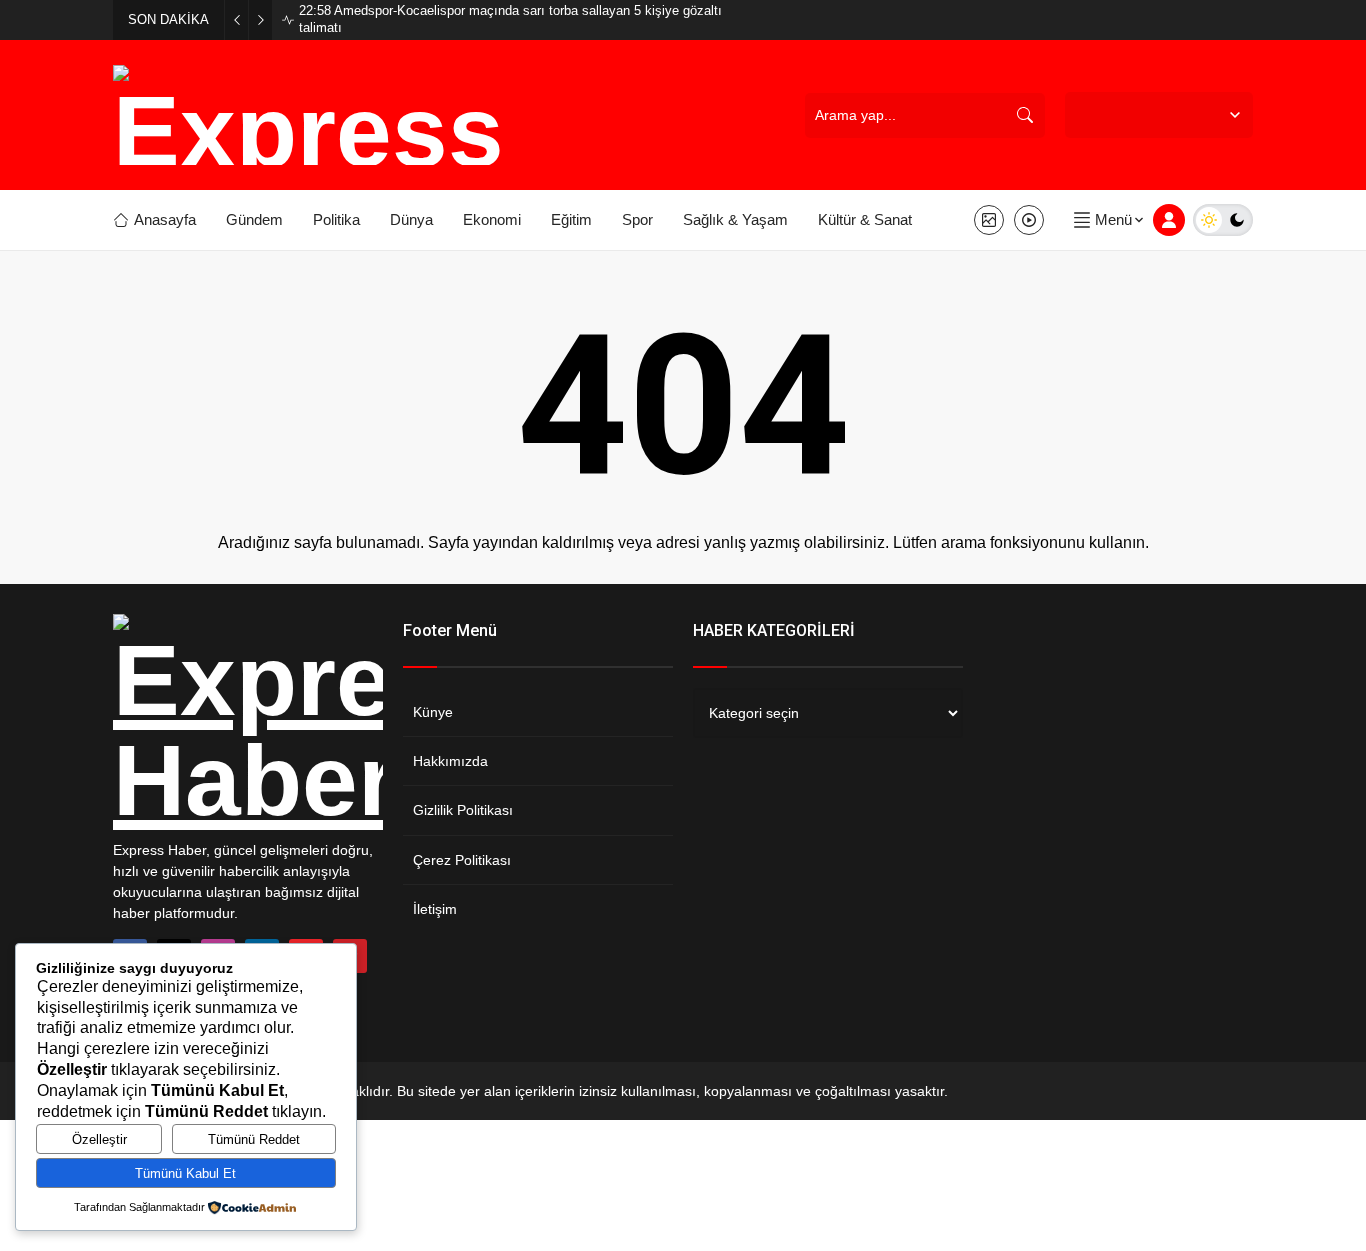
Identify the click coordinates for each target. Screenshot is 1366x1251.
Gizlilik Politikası (463, 810)
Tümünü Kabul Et (185, 1173)
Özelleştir (99, 1139)
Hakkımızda (450, 761)
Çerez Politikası (462, 860)
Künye (433, 712)
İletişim (435, 909)
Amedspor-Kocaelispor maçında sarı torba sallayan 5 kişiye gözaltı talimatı (510, 19)
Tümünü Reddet (254, 1139)
